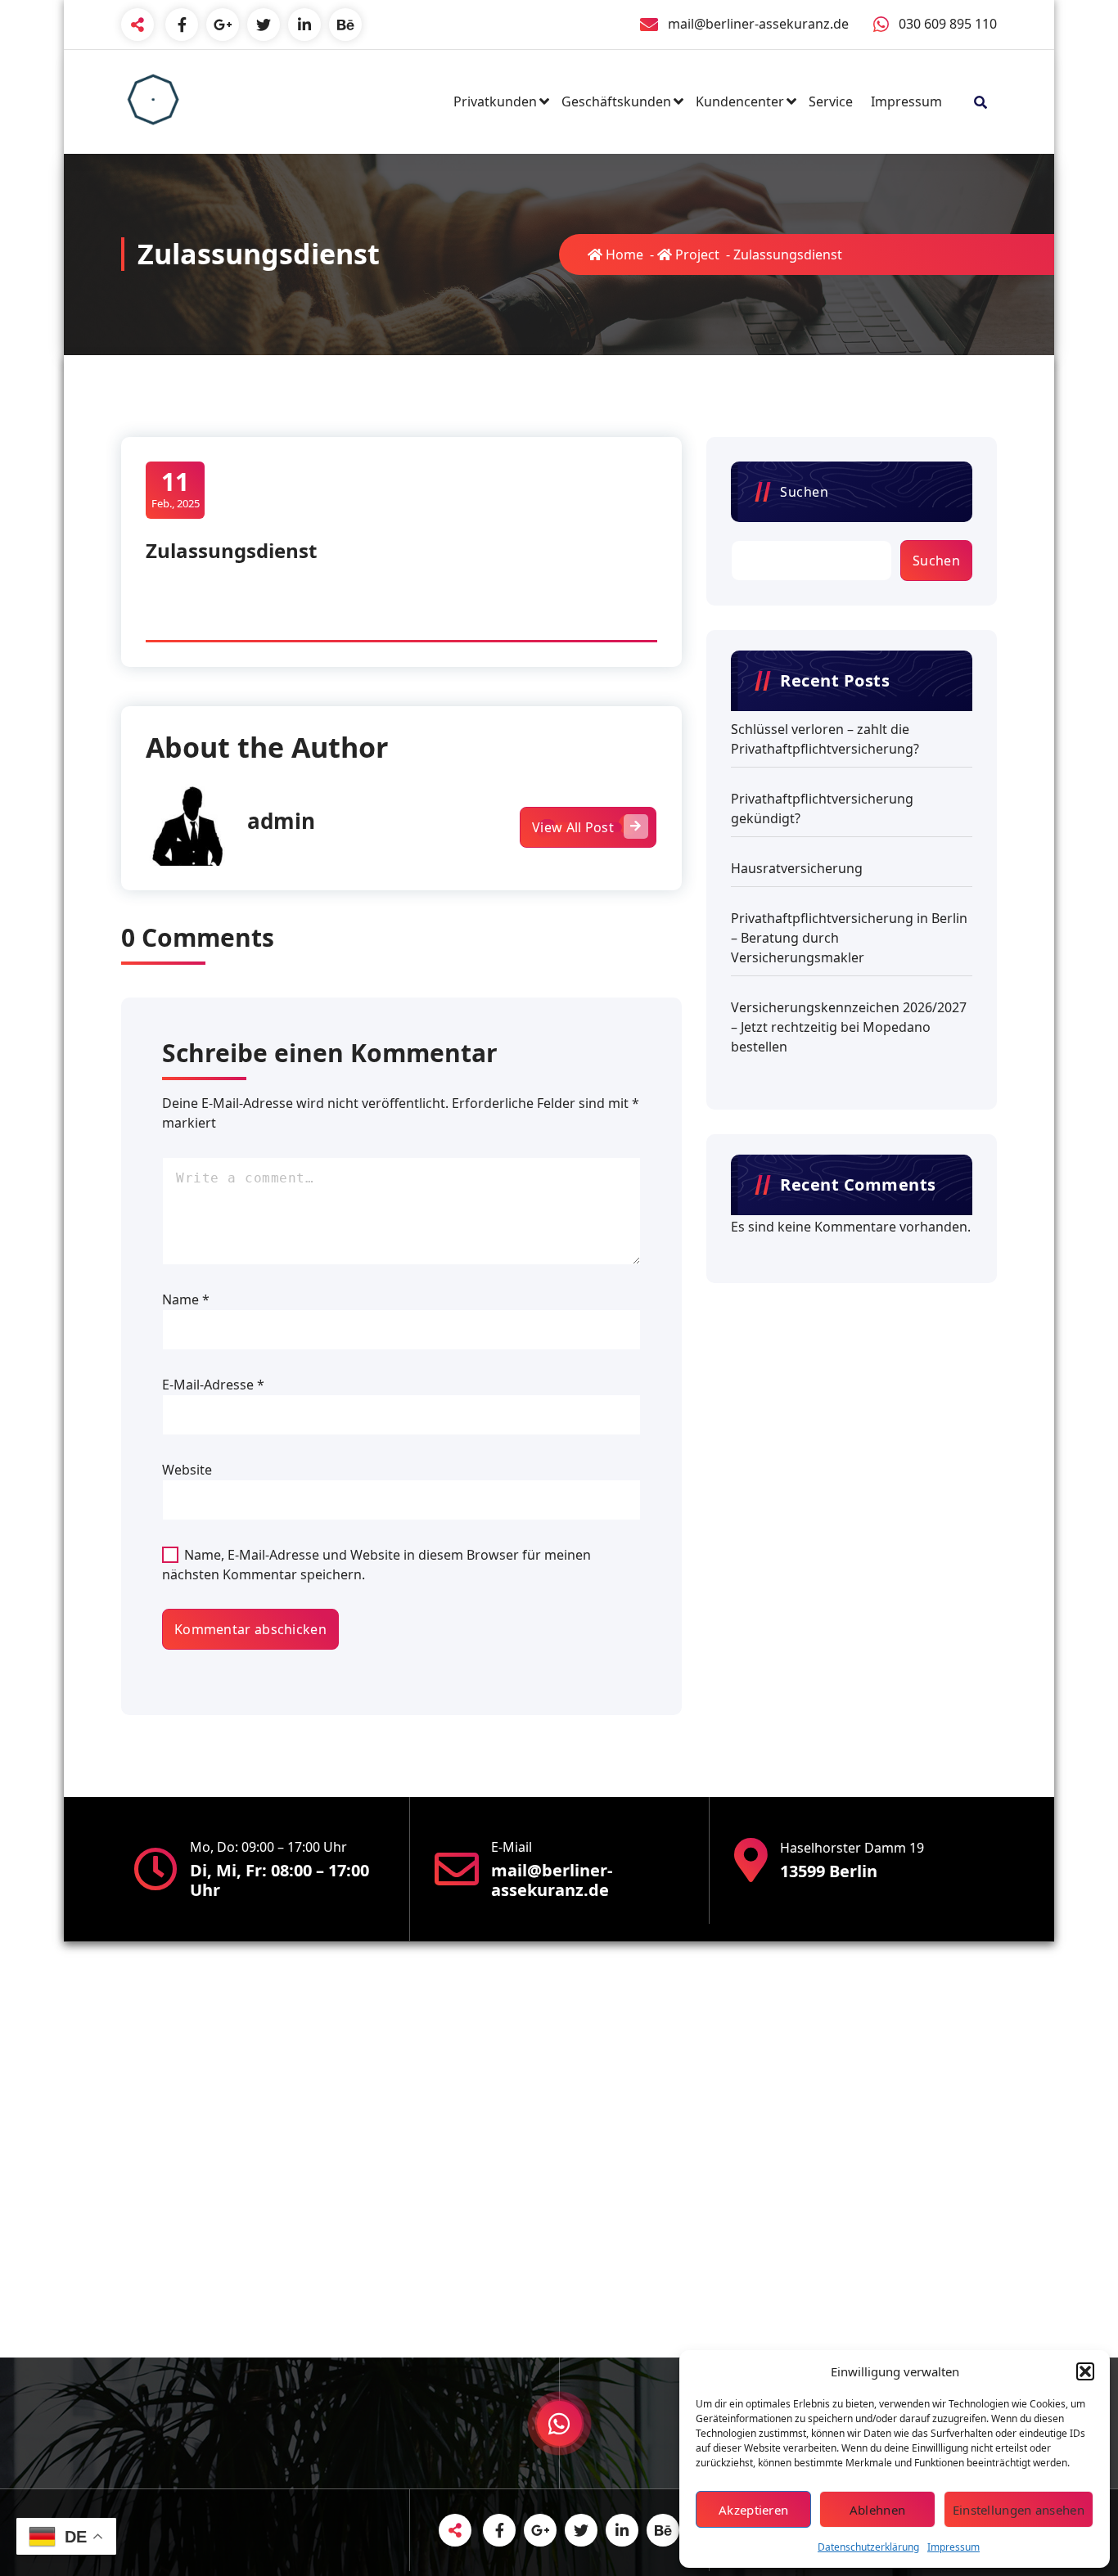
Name (186, 1299)
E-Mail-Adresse (213, 1385)
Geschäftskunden (616, 101)
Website (187, 1470)
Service (831, 101)
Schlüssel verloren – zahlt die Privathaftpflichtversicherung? (825, 739)
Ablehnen (877, 2510)
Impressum (953, 2547)
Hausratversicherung (797, 868)
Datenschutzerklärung (868, 2547)
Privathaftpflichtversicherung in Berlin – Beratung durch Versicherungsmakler (849, 938)
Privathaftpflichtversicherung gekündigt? (822, 808)
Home (623, 254)
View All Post (573, 827)
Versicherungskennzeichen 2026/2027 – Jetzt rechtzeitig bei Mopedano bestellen (849, 1027)
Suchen (804, 492)
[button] (1085, 2371)
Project (696, 254)
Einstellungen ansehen (1019, 2510)
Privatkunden (495, 101)
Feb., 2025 (176, 489)
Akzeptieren (753, 2510)
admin (281, 821)
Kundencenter (740, 101)
